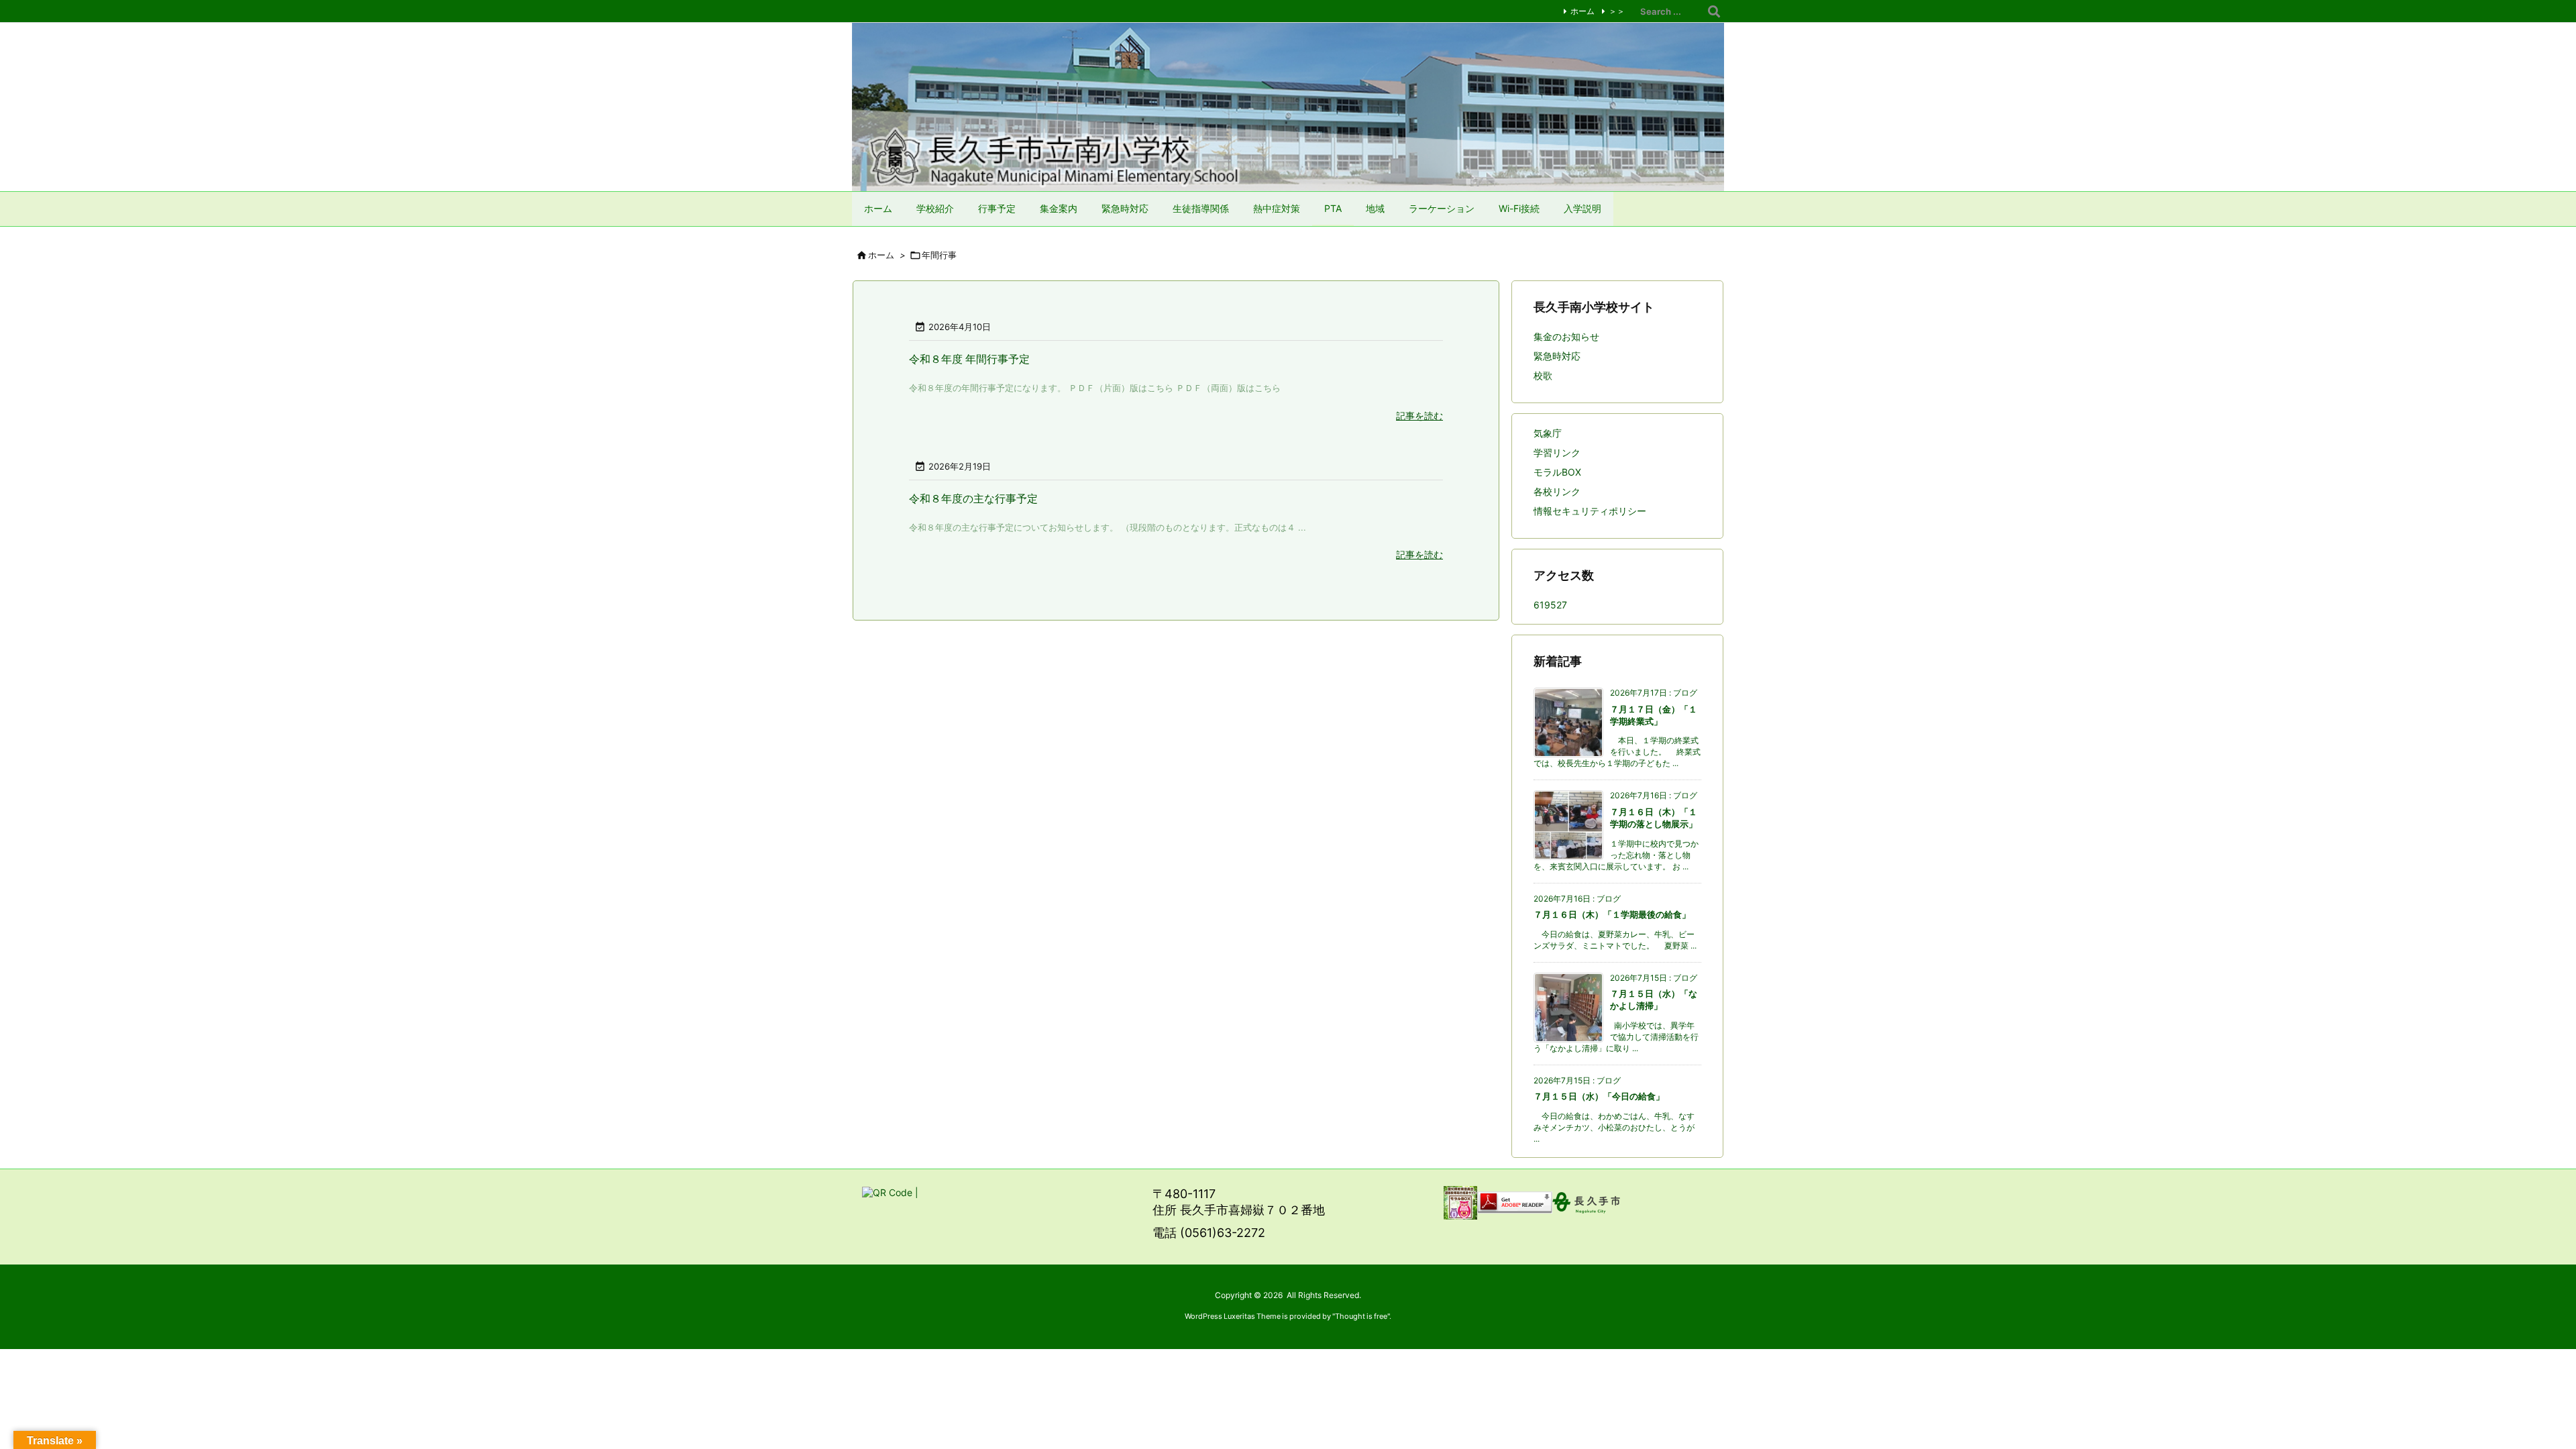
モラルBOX (1557, 472)
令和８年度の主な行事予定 (973, 498)
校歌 (1543, 375)
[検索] (1714, 11)
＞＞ (1617, 11)
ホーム (1582, 11)
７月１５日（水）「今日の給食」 (1599, 1096)
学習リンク (1557, 452)
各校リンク (1557, 491)
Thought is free (1361, 1316)
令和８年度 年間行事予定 (969, 359)
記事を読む (1419, 416)
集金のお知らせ (1566, 336)
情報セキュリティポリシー (1590, 511)
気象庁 (1548, 433)
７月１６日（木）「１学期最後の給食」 (1612, 914)
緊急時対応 (1557, 356)
